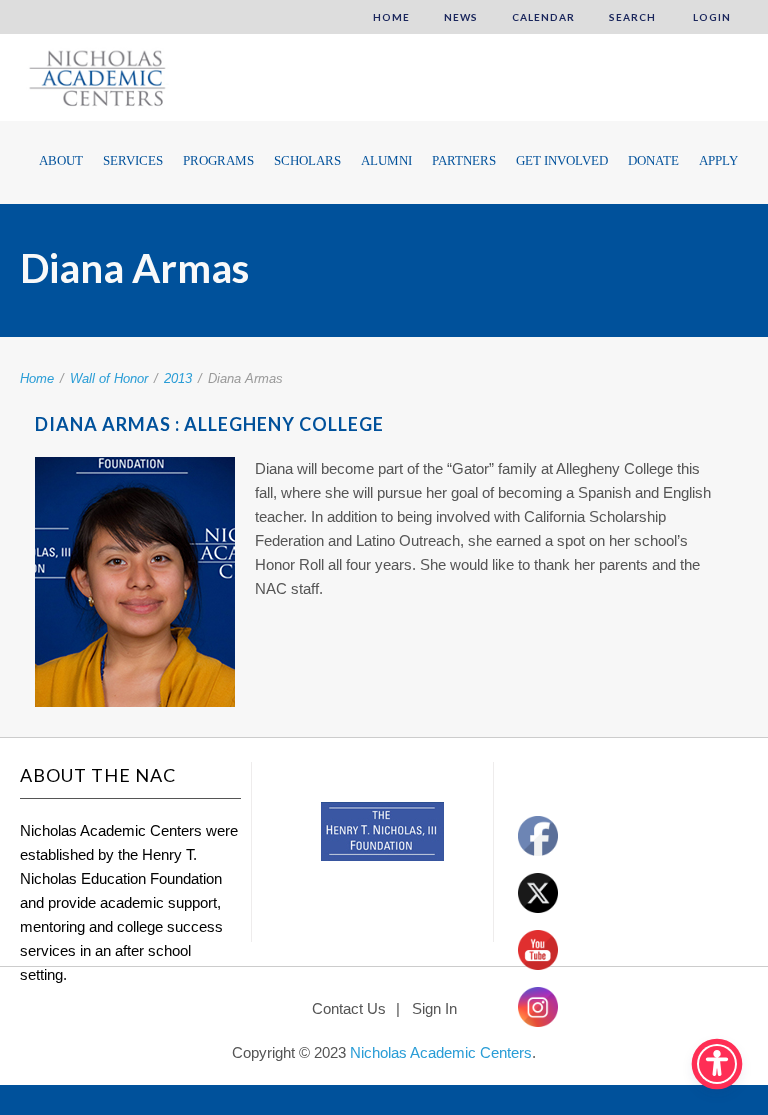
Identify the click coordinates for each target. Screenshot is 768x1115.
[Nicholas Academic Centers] (94, 76)
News (461, 17)
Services (133, 160)
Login (710, 17)
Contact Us (349, 1008)
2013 (178, 378)
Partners (464, 160)
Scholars (307, 160)
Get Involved (562, 160)
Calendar (543, 17)
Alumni (386, 160)
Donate (653, 160)
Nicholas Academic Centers (441, 1052)
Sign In (434, 1008)
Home (391, 17)
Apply (718, 160)
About (61, 160)
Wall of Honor (109, 378)
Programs (218, 160)
